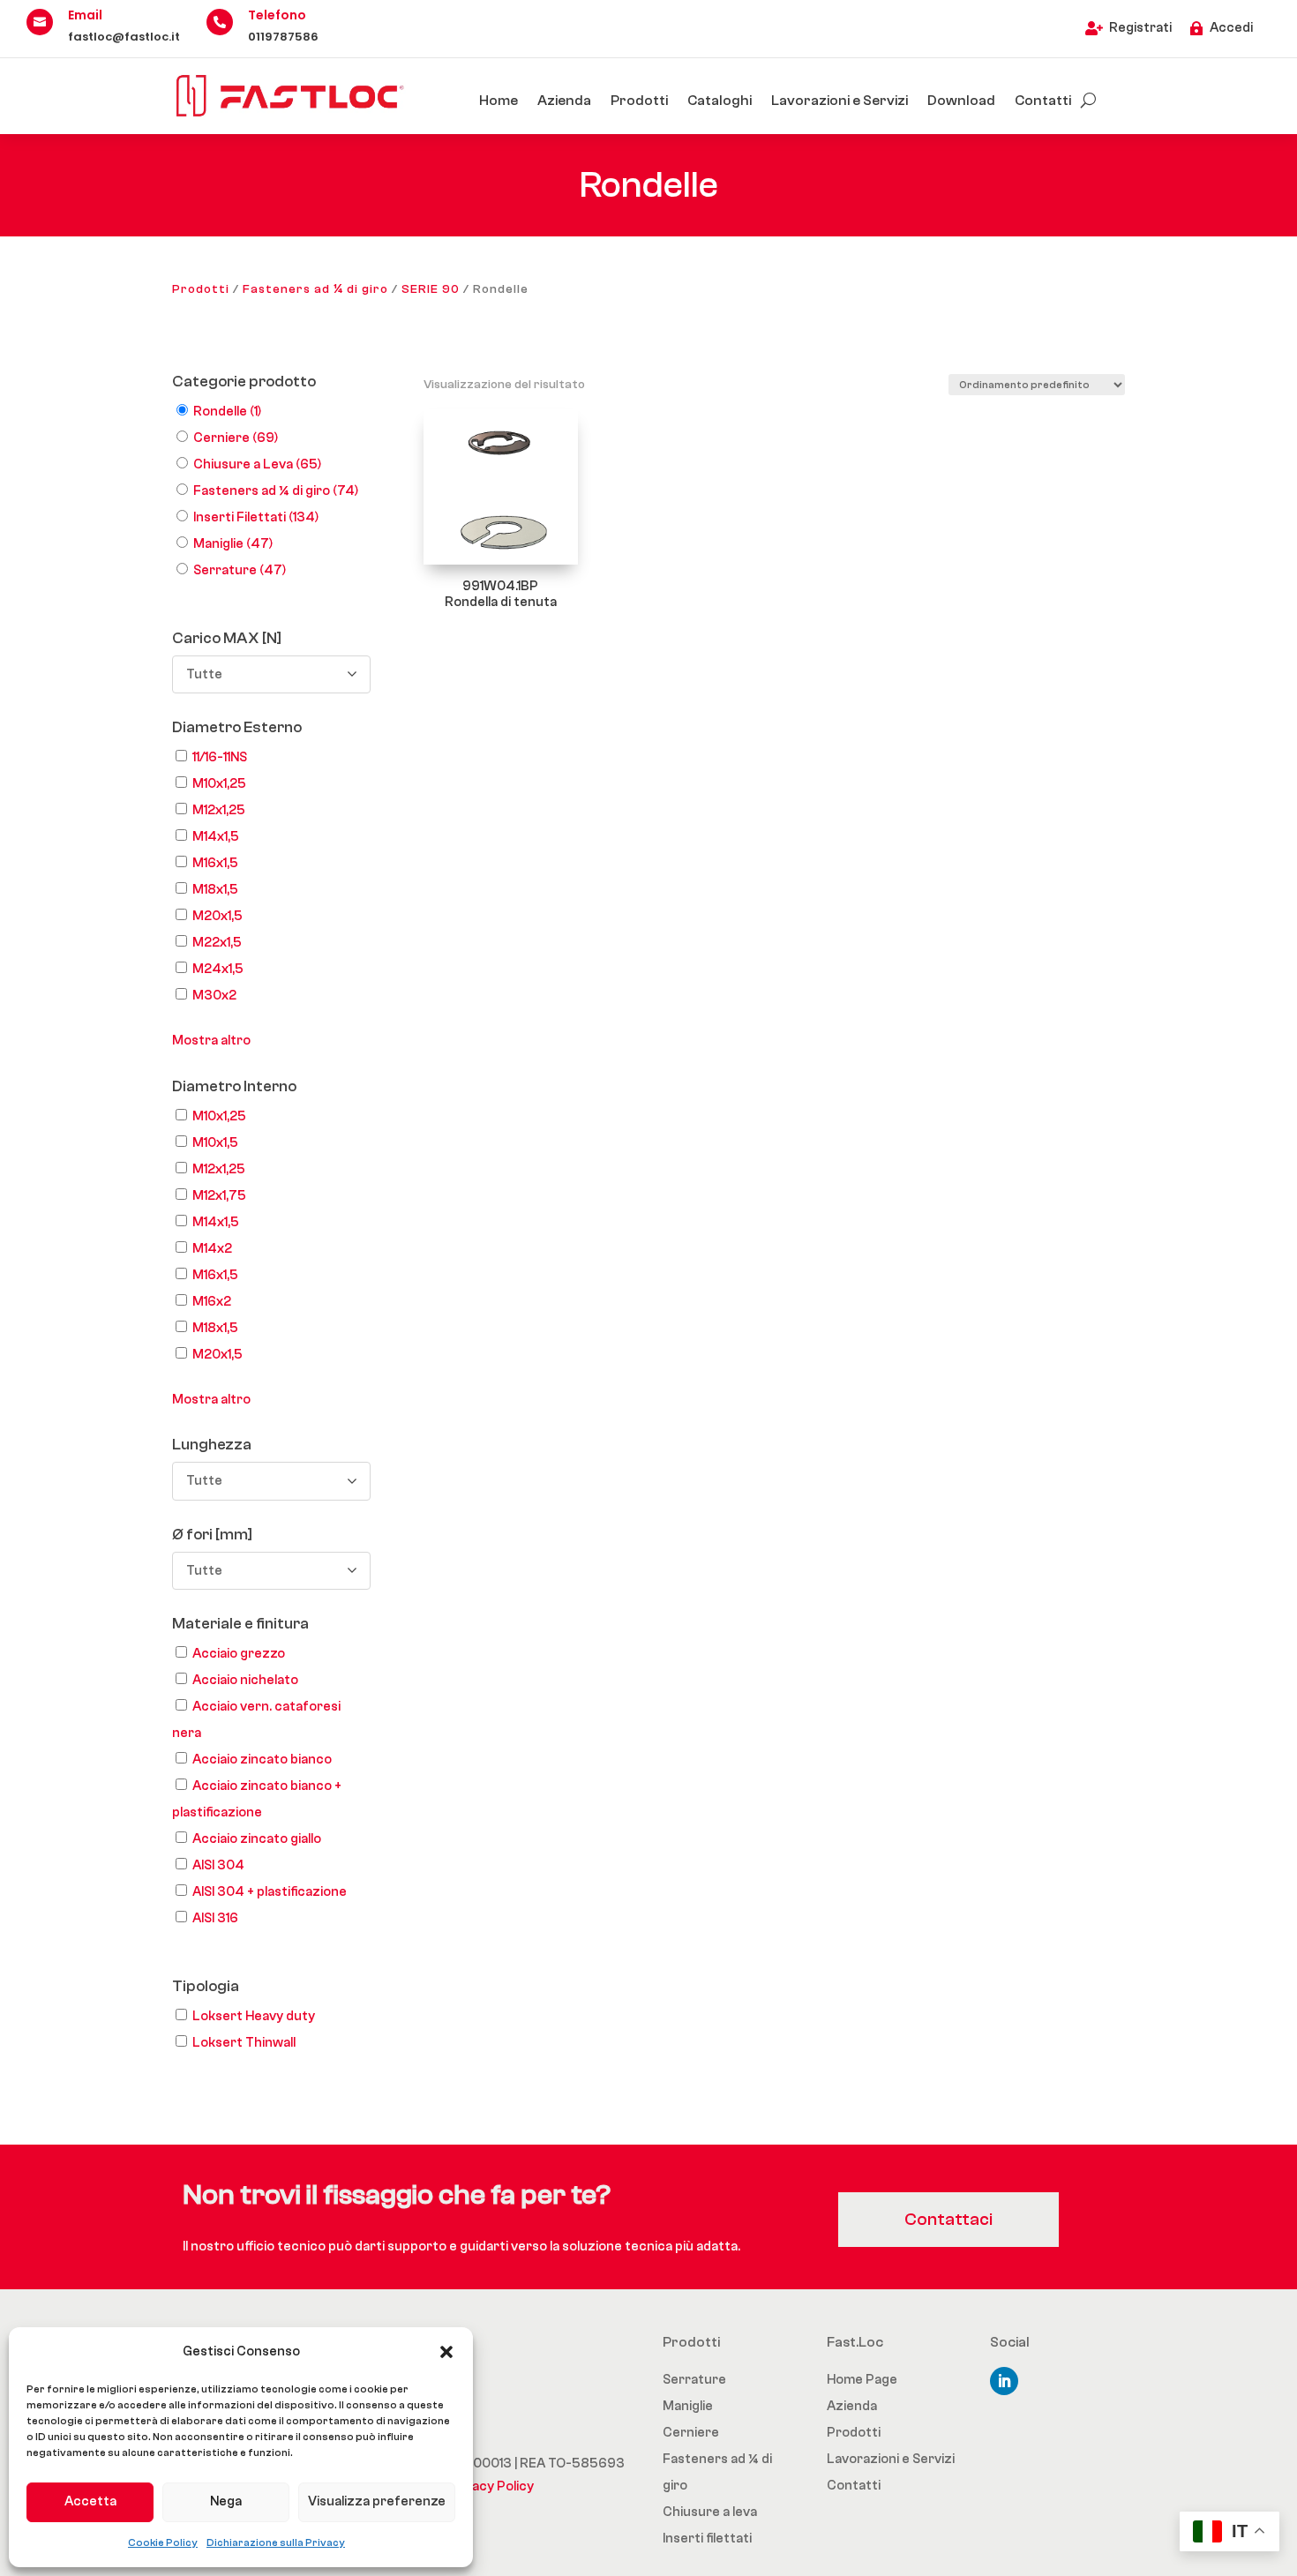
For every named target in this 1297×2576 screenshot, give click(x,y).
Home (499, 101)
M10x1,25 (219, 784)
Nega (226, 2501)
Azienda (564, 101)
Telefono (277, 15)
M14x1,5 (216, 837)
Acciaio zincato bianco (262, 1760)
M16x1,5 (215, 863)
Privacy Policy (491, 2486)
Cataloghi (720, 101)
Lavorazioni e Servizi (840, 101)
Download (961, 101)
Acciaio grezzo (239, 1654)
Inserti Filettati (256, 517)
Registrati (1140, 28)
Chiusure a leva (710, 2512)
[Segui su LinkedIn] (1004, 2381)
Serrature (240, 570)
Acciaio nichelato (245, 1680)
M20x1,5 (217, 916)
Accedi (1231, 28)
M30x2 (214, 996)
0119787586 (283, 37)
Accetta (90, 2501)
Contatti (1043, 101)
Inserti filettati (707, 2539)
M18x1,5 (215, 890)
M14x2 (212, 1249)
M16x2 (212, 1302)
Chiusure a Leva (257, 464)
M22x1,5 (217, 943)
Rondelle (227, 412)
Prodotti (639, 101)
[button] (446, 2352)
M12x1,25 (219, 810)
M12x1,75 (219, 1196)
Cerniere (236, 438)
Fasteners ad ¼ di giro (315, 289)
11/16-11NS (220, 757)
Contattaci (948, 2219)
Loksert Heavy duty (254, 2016)
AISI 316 (215, 1918)
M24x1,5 (218, 969)
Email (85, 15)
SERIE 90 (431, 289)
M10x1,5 (215, 1143)
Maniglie (233, 544)
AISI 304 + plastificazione (270, 1892)
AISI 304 (218, 1865)
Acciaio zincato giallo (257, 1839)
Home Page (862, 2380)
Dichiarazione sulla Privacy (276, 2542)
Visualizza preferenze (377, 2501)
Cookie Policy (163, 2542)
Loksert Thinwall (244, 2043)
